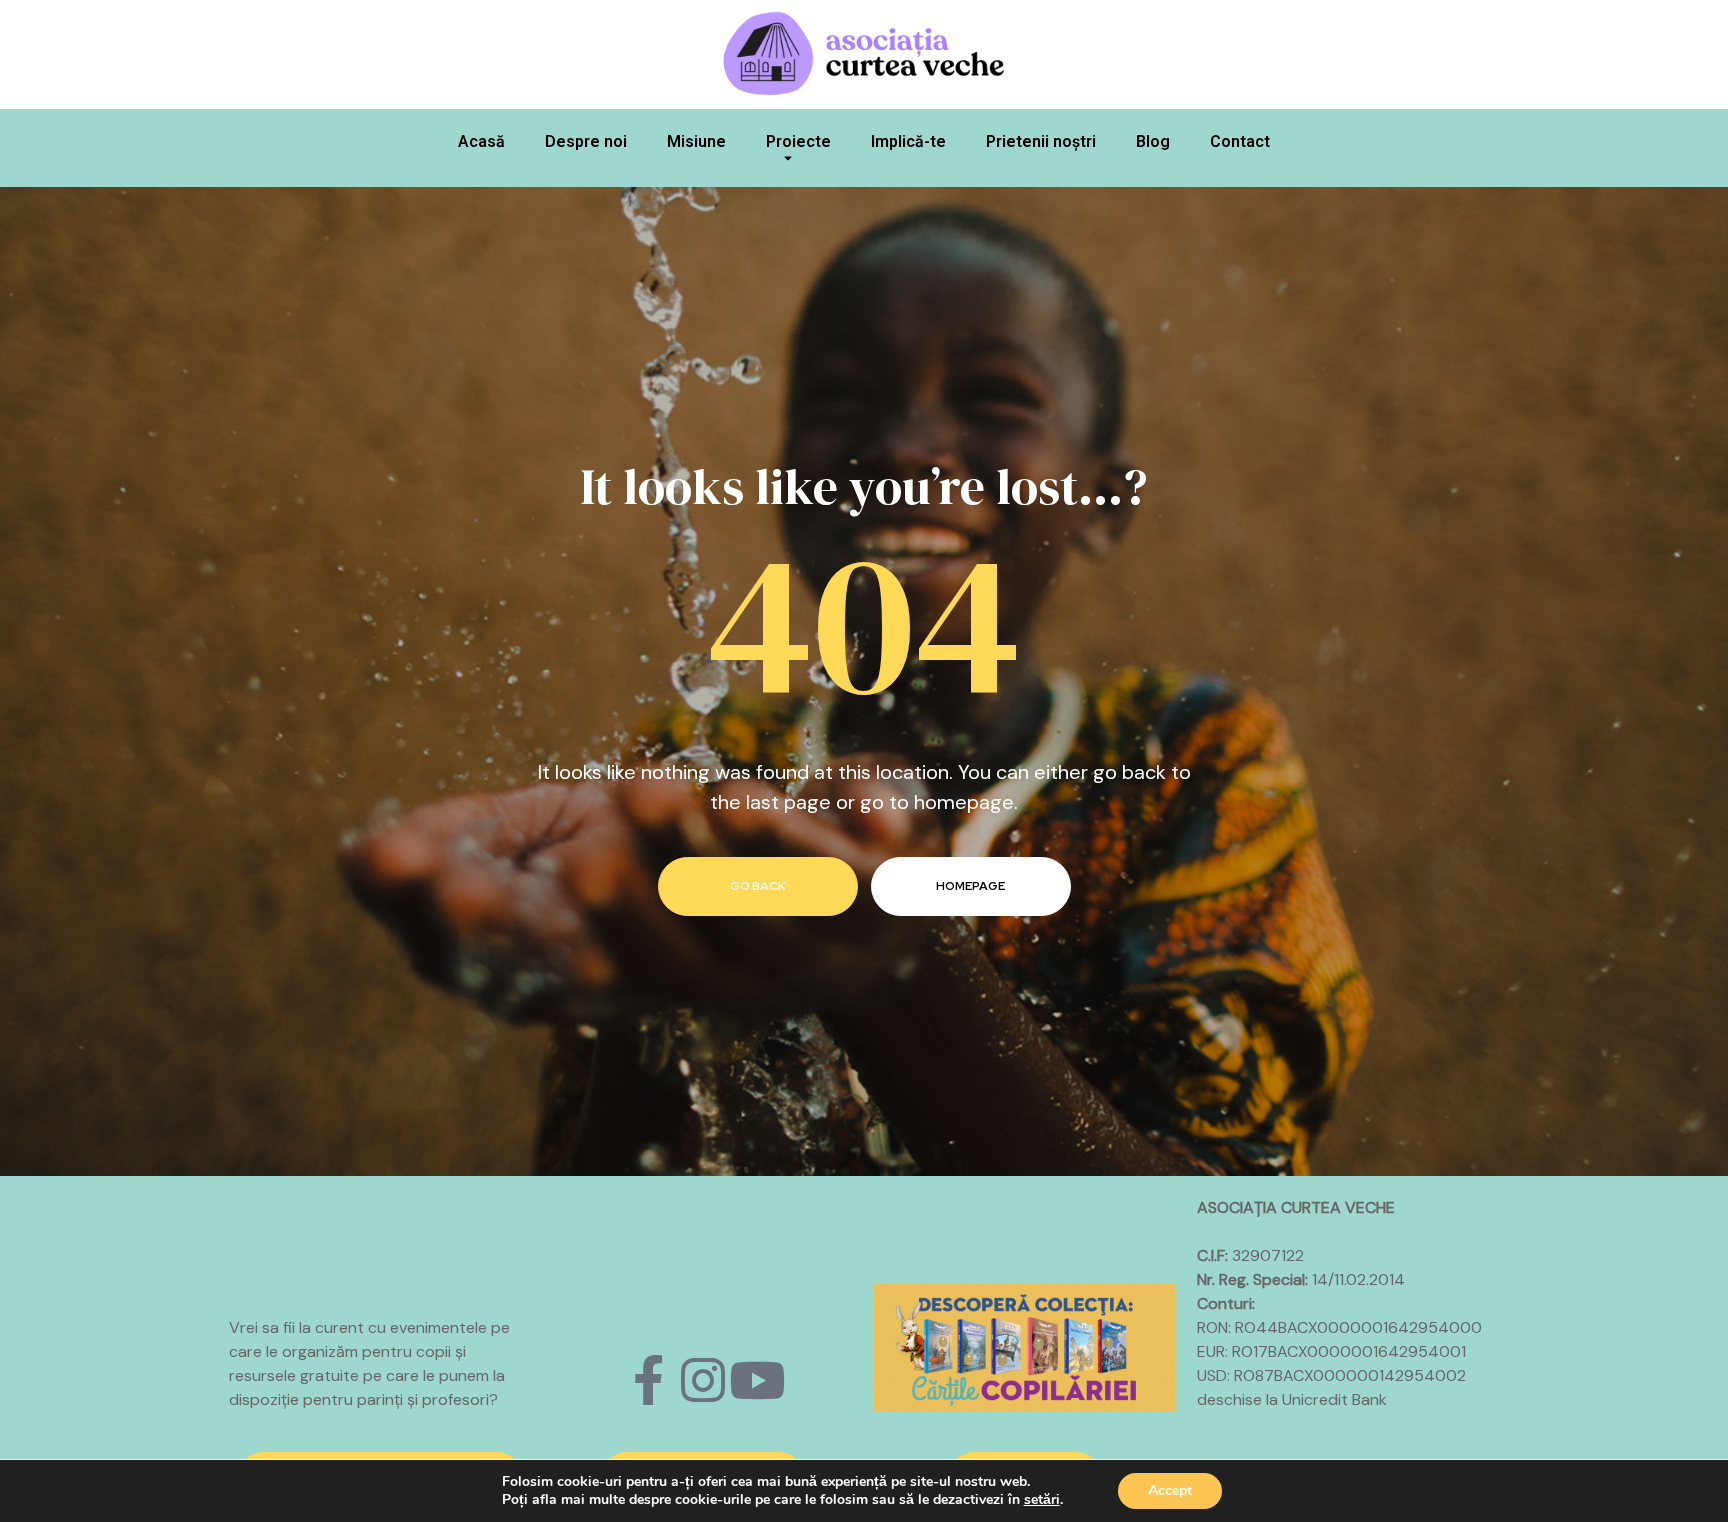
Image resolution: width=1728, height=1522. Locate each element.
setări (1042, 1500)
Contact (1240, 141)
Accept (1170, 1490)
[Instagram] (703, 1380)
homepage (970, 886)
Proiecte (798, 141)
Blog (1153, 141)
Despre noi (586, 141)
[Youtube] (757, 1380)
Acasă (481, 141)
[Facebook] (649, 1380)
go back (758, 886)
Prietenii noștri (1041, 141)
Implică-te (908, 141)
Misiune (696, 141)
